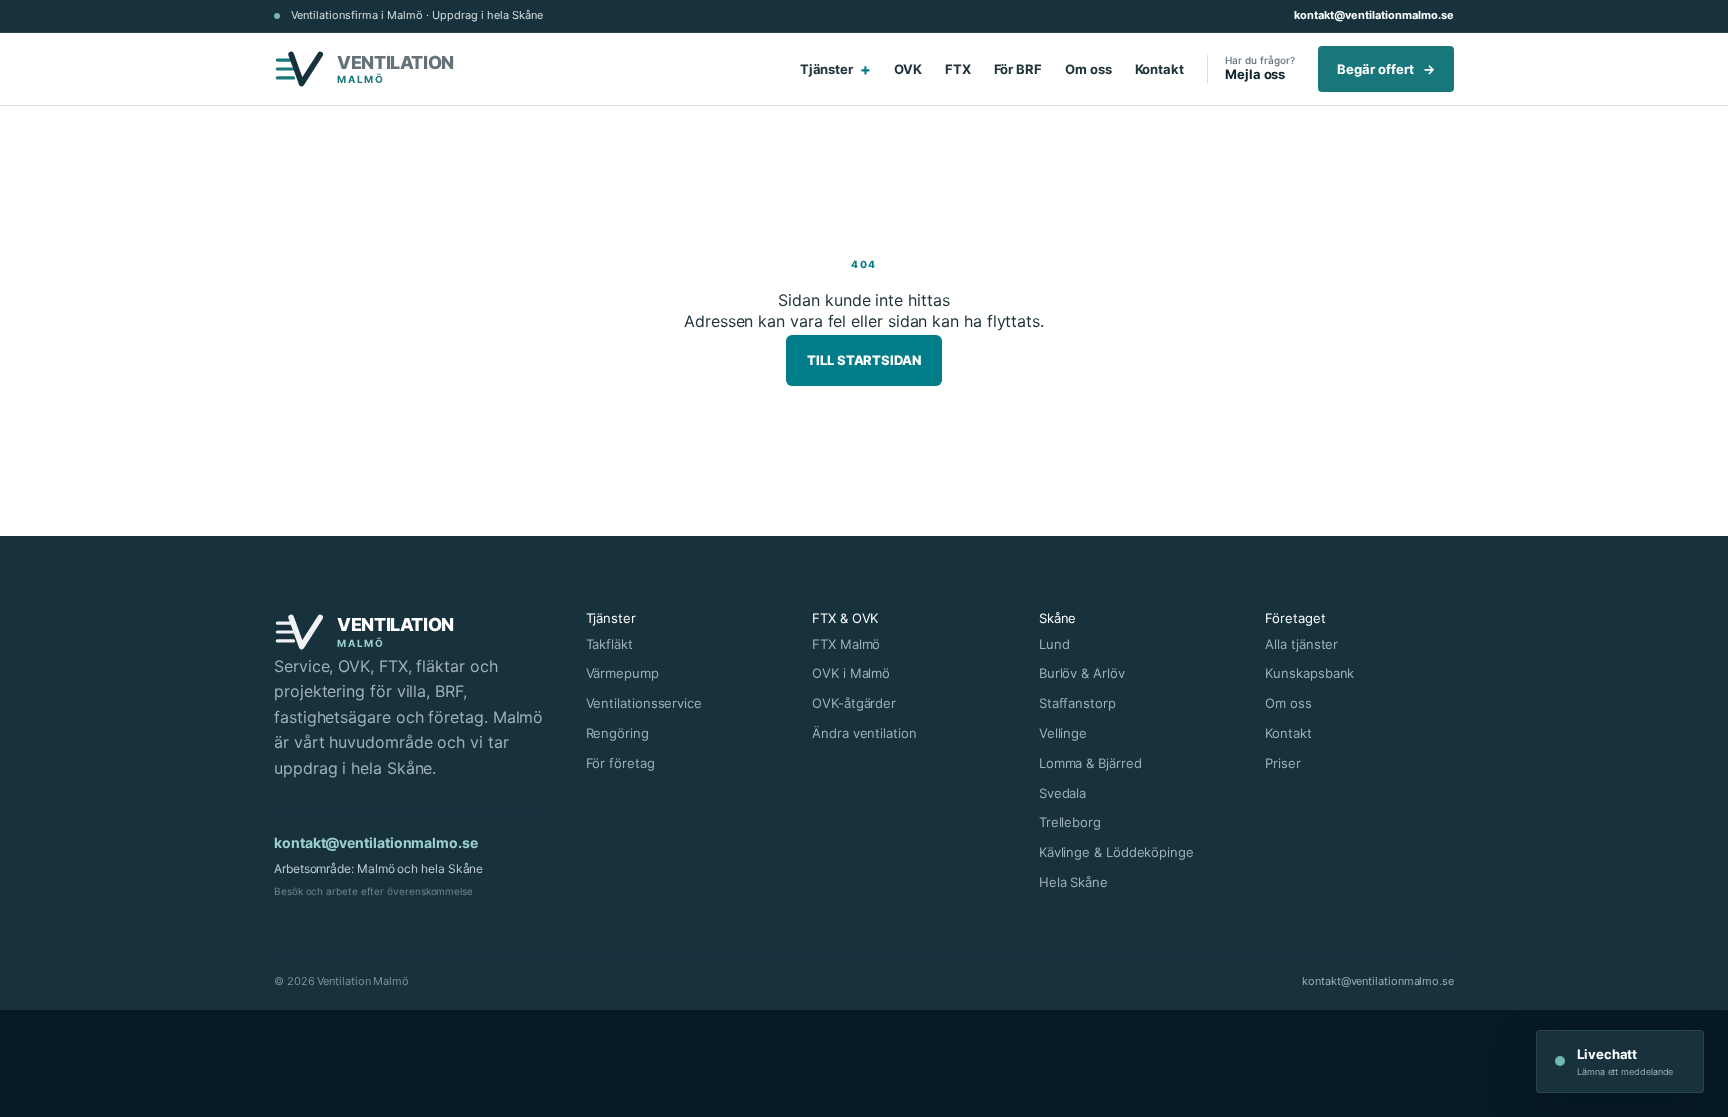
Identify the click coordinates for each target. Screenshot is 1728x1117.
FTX (958, 69)
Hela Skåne (1073, 882)
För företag (620, 763)
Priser (1283, 763)
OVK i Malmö (851, 673)
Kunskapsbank (1309, 673)
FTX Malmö (846, 644)
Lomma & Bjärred (1090, 763)
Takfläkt (609, 644)
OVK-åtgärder (854, 703)
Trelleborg (1070, 822)
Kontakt (1159, 69)
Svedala (1062, 793)
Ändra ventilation (864, 733)
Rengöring (617, 733)
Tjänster (835, 69)
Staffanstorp (1077, 703)
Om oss (1088, 69)
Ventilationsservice (644, 703)
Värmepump (622, 673)
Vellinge (1063, 733)
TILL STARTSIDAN (864, 360)
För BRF (1018, 69)
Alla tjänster (1301, 644)
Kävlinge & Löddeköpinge (1116, 852)
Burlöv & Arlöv (1082, 673)
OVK (908, 69)
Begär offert (1386, 69)
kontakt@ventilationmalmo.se (1374, 15)
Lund (1054, 644)
